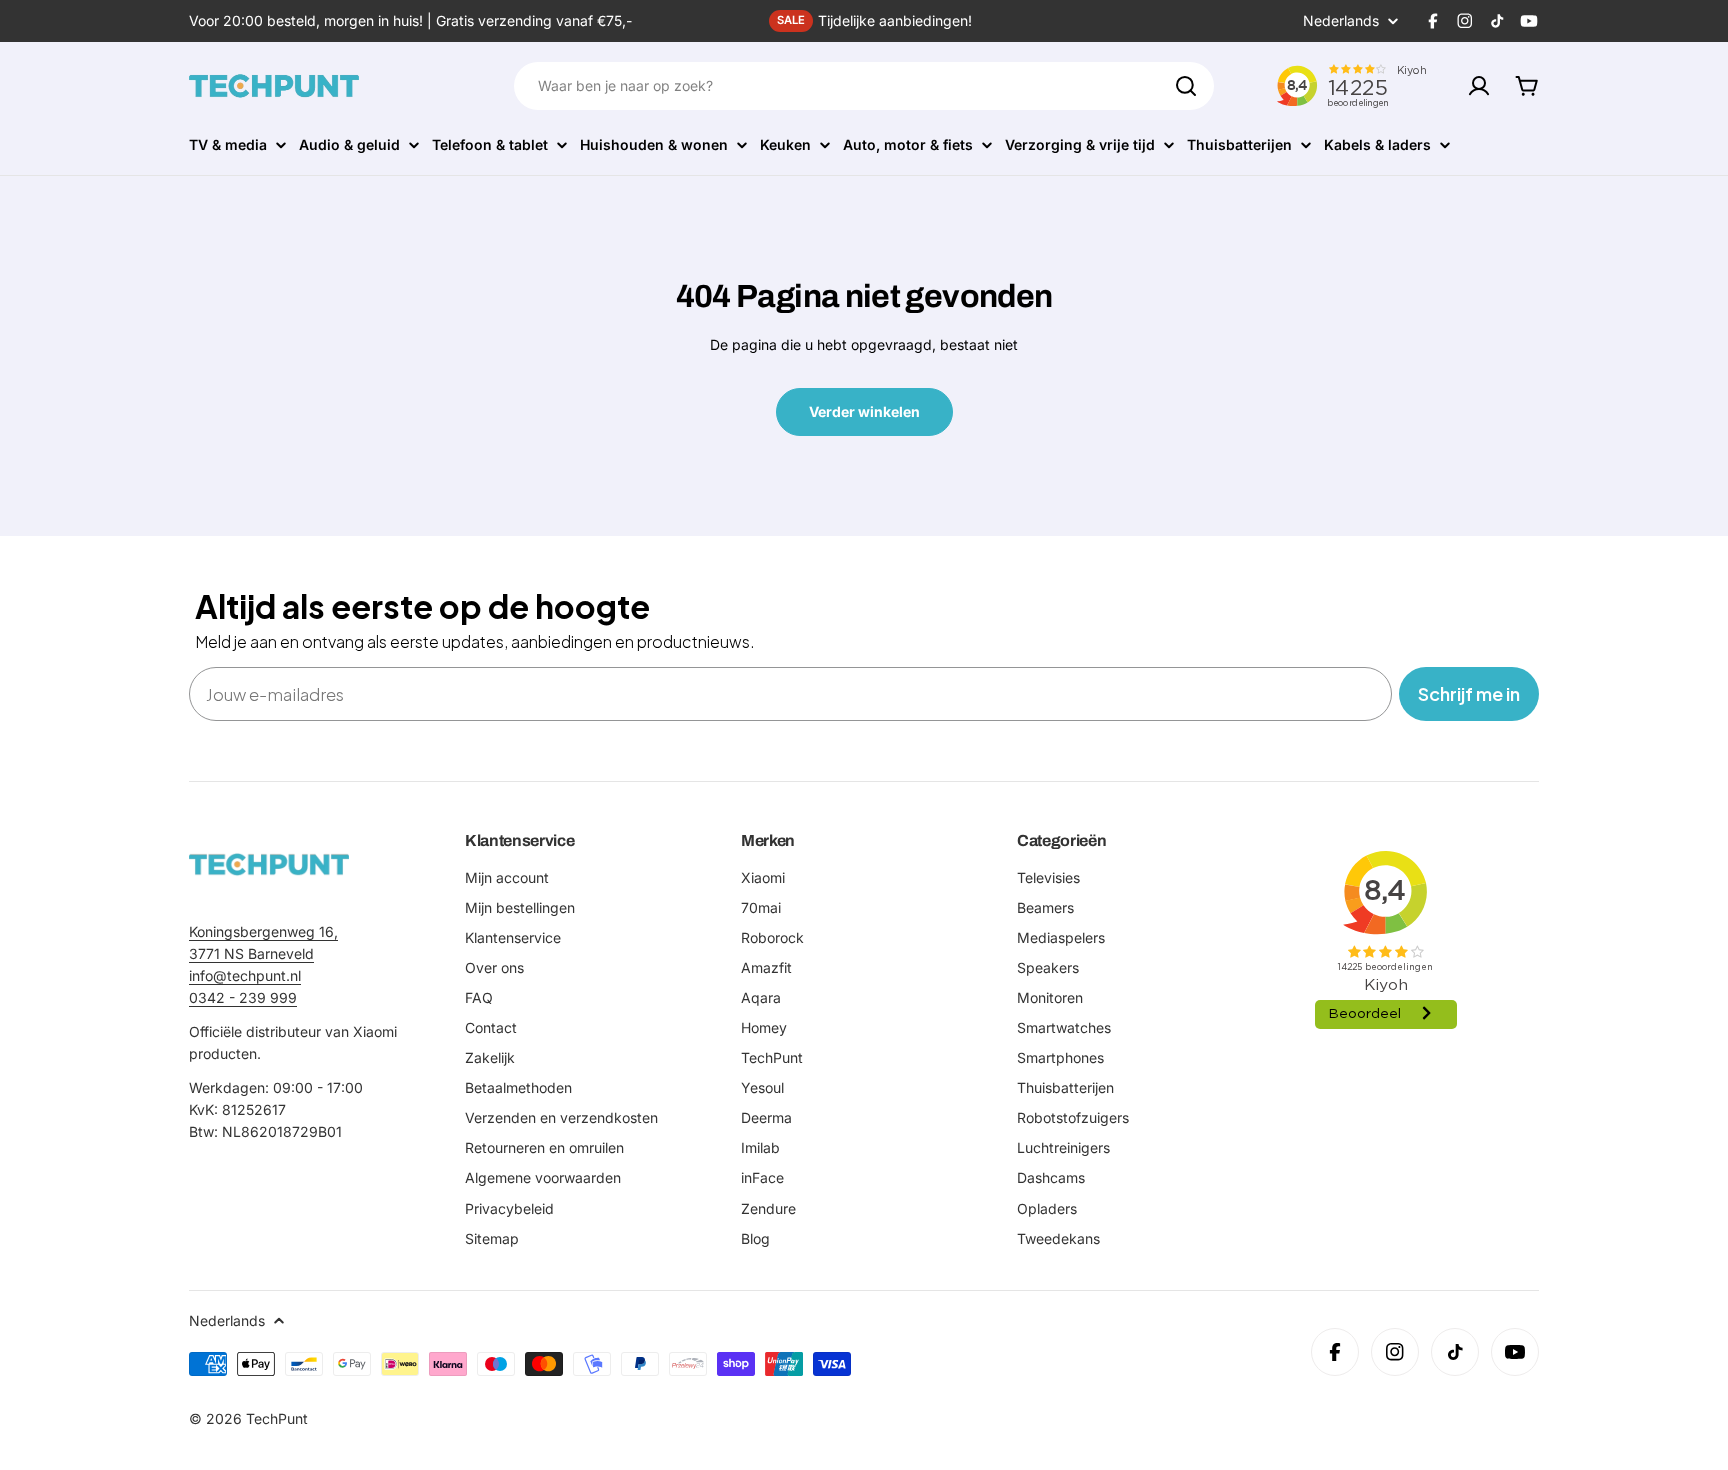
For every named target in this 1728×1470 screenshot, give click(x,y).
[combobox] (864, 86)
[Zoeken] (1186, 86)
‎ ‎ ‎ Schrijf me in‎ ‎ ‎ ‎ (1469, 693)
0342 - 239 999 (243, 997)
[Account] (1479, 86)
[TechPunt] (269, 864)
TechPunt (277, 1418)
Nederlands (1341, 21)
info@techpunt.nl (245, 975)
